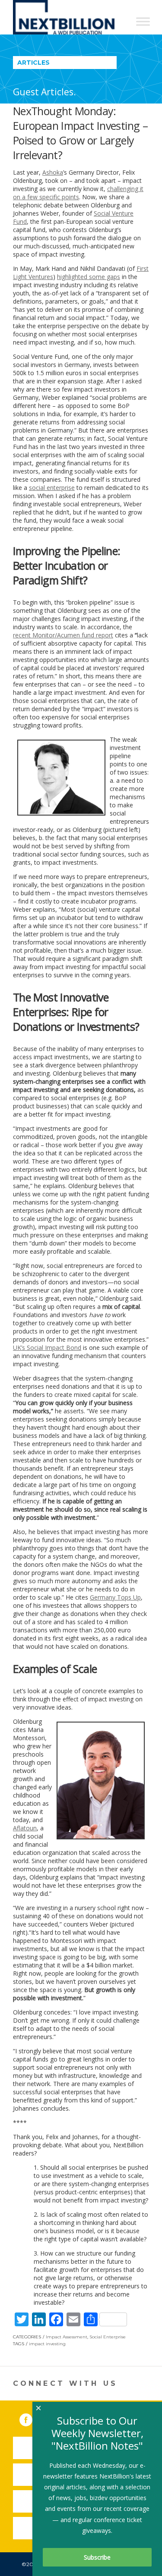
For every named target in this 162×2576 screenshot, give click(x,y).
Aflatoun (25, 1828)
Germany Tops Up (115, 1597)
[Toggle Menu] (143, 21)
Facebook (32, 2418)
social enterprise (52, 488)
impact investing (47, 2344)
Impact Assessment (67, 2337)
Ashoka (53, 172)
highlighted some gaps (89, 277)
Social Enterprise (108, 2337)
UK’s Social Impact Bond (47, 1348)
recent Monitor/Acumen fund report (63, 635)
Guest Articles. (44, 92)
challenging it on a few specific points (78, 193)
